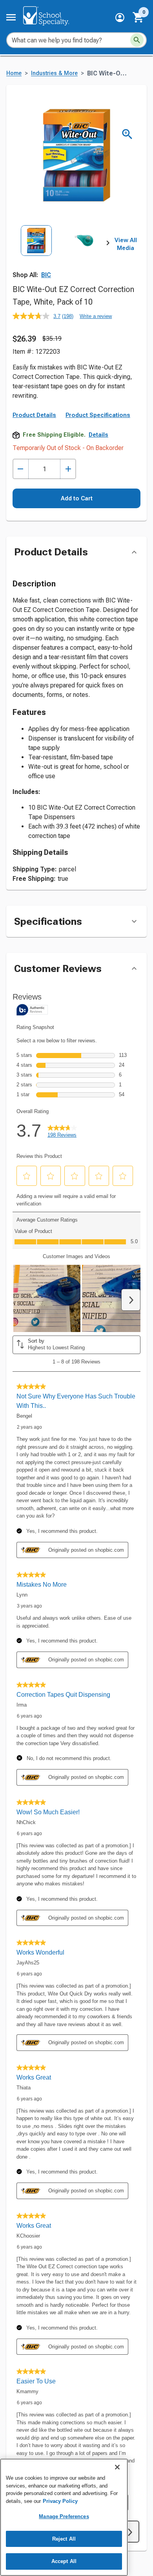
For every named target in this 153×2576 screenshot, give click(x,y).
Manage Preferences (64, 2516)
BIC (46, 275)
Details (98, 435)
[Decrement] (21, 469)
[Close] (117, 2467)
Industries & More (54, 73)
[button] (120, 17)
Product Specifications (98, 415)
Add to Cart (77, 498)
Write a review (96, 316)
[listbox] (60, 255)
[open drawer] (11, 17)
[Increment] (68, 469)
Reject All (64, 2539)
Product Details (34, 415)
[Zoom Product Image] (127, 134)
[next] (108, 244)
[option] (36, 255)
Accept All (64, 2561)
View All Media (126, 244)
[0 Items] (138, 17)
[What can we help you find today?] (137, 40)
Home (14, 73)
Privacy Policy (60, 2501)
